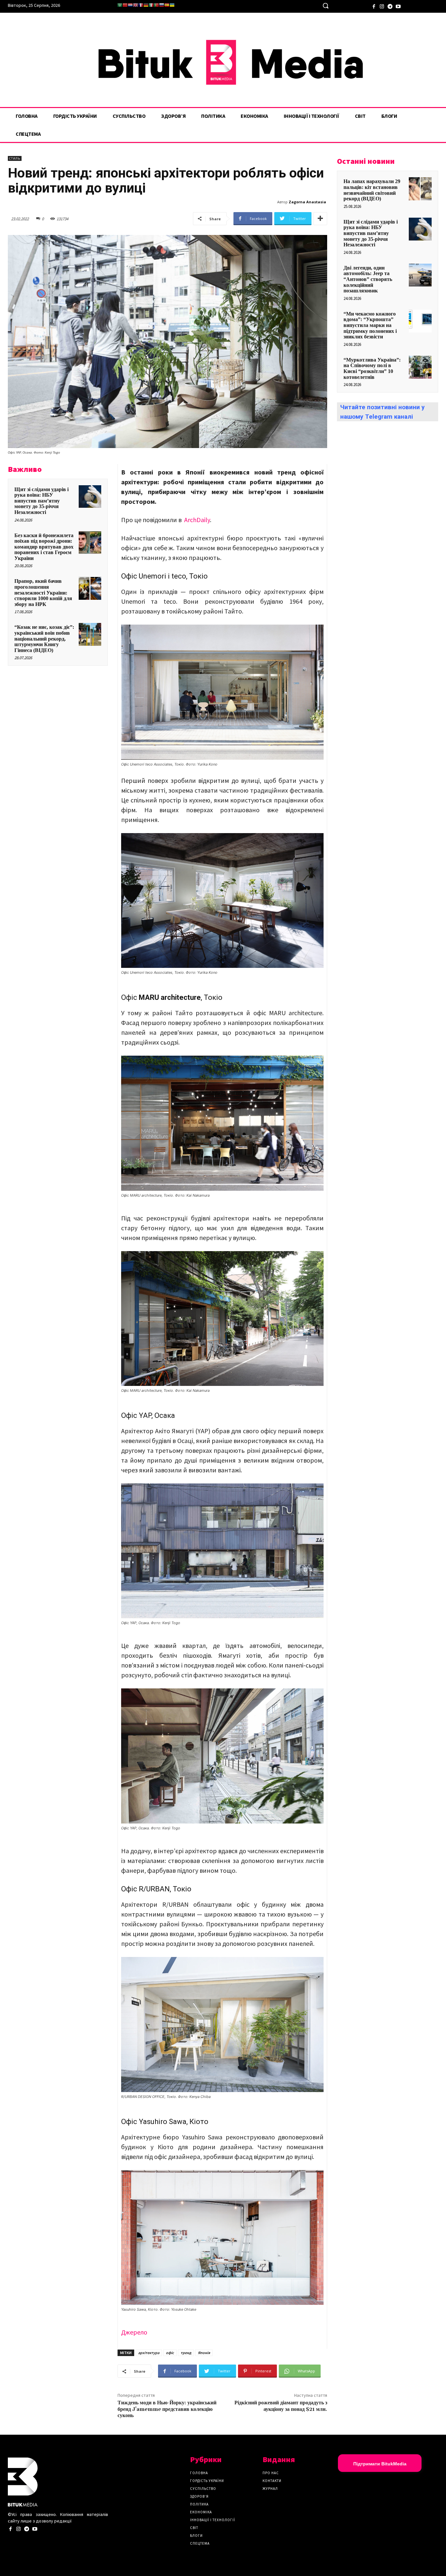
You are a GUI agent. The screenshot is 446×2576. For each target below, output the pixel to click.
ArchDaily (197, 520)
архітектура (149, 2353)
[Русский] (162, 5)
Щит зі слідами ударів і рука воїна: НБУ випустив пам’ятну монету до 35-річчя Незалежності (41, 501)
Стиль (15, 158)
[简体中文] (125, 5)
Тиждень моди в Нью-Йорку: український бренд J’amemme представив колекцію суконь (167, 2409)
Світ (194, 2528)
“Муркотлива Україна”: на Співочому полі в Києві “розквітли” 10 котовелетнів (372, 368)
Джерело (134, 2332)
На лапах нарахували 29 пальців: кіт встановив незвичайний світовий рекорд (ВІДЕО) (372, 190)
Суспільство (203, 2489)
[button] (326, 6)
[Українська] (172, 5)
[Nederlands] (130, 5)
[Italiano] (151, 5)
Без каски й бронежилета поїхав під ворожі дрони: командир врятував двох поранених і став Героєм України (44, 547)
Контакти (272, 2481)
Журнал (270, 2489)
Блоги (196, 2536)
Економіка (201, 2512)
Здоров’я (199, 2496)
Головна (199, 2473)
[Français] (141, 5)
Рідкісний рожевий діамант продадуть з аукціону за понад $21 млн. (281, 2406)
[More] (320, 219)
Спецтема (200, 2543)
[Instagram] (382, 6)
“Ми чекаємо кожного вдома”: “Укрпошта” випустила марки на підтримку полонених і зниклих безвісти (370, 325)
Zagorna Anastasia (307, 202)
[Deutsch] (146, 5)
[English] (135, 5)
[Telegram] (390, 6)
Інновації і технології (213, 2520)
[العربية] (120, 5)
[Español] (167, 5)
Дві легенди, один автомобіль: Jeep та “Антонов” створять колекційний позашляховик (368, 279)
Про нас (271, 2473)
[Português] (156, 5)
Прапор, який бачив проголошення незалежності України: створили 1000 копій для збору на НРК (43, 592)
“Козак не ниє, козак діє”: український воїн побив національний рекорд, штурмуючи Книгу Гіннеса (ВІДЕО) (44, 638)
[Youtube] (398, 6)
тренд (186, 2353)
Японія (204, 2353)
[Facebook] (374, 6)
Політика (199, 2504)
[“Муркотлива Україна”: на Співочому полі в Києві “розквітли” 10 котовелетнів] (420, 367)
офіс (170, 2353)
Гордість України (207, 2481)
